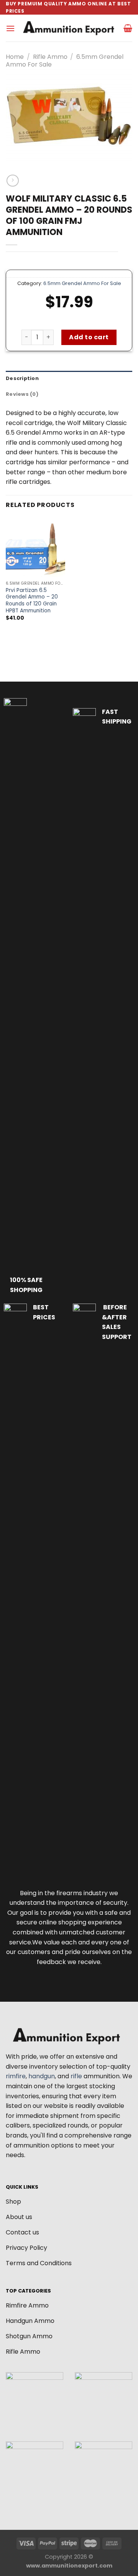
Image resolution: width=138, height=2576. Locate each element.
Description (22, 378)
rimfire (16, 2076)
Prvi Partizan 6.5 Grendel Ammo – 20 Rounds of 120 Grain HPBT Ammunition (32, 601)
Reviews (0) (22, 394)
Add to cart (89, 337)
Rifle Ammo (50, 57)
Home (15, 57)
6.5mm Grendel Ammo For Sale (82, 283)
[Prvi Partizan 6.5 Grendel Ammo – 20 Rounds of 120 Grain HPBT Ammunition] (35, 547)
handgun (42, 2076)
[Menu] (10, 28)
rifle (76, 2076)
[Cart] (128, 28)
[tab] (69, 378)
